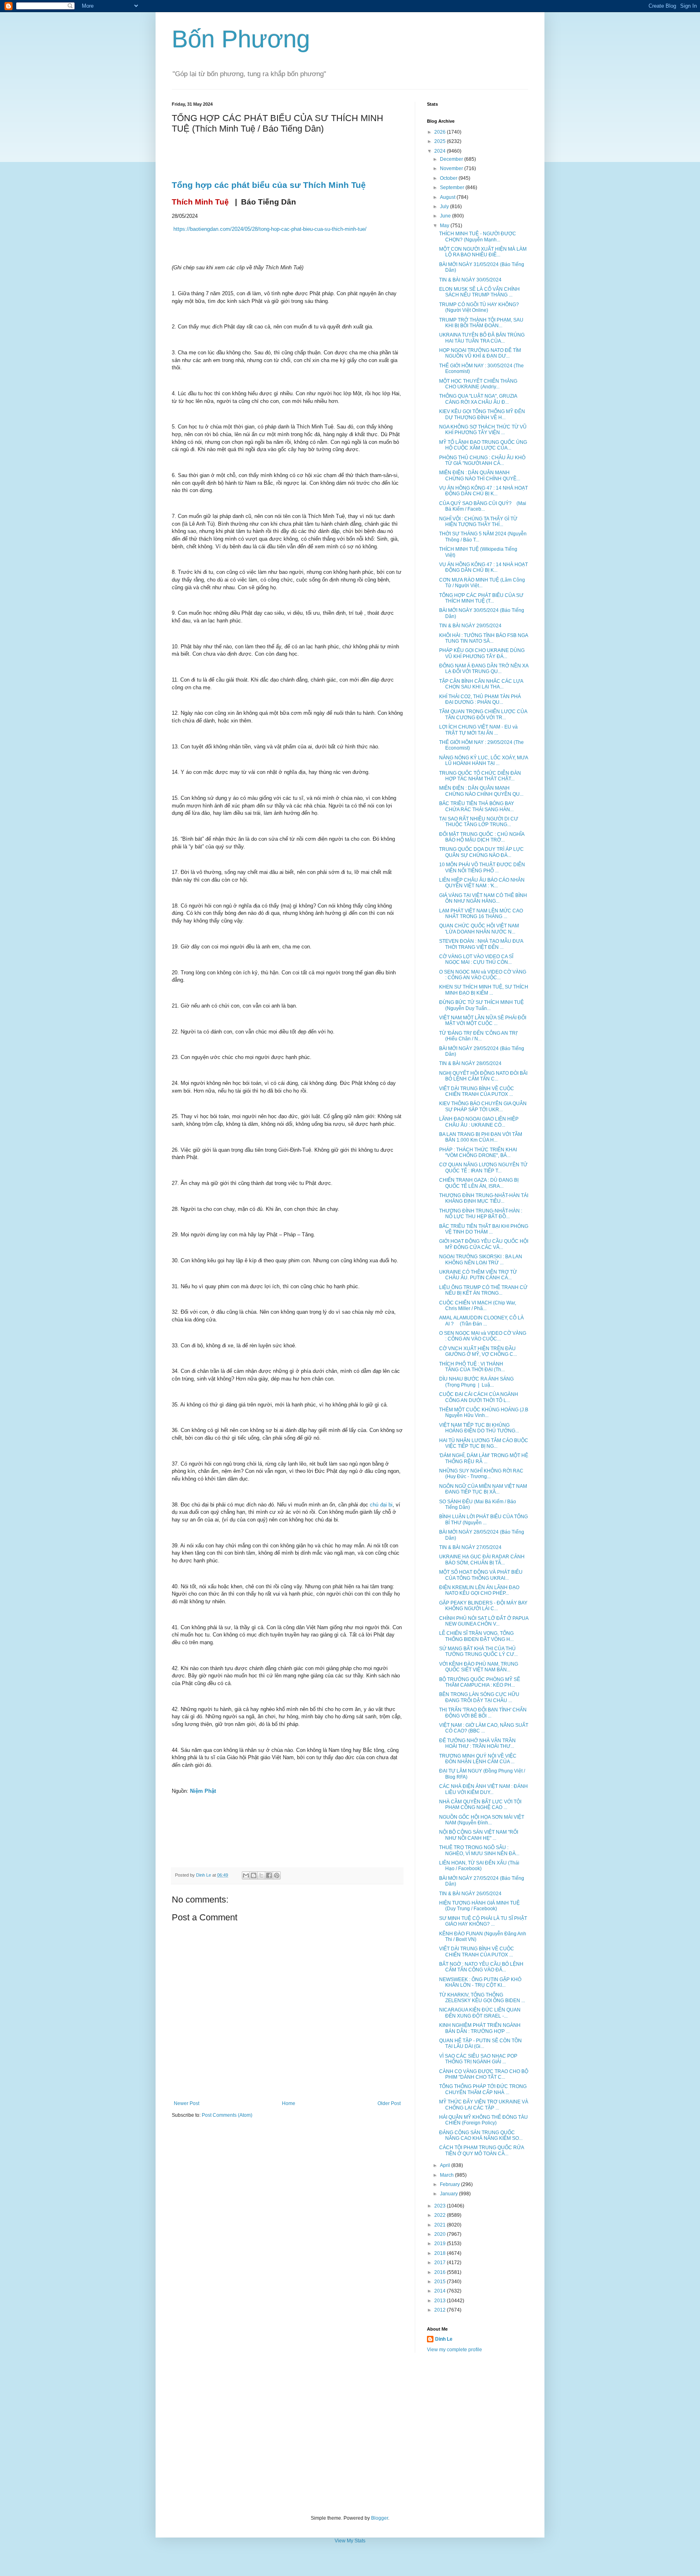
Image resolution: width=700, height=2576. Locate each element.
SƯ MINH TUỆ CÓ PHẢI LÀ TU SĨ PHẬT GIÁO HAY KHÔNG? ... (483, 1921)
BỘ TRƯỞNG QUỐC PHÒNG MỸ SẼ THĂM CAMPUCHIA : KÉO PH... (480, 1682)
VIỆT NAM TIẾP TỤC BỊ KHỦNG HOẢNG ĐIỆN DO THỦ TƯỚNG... (479, 1428)
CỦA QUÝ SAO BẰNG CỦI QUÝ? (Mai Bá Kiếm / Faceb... (483, 506)
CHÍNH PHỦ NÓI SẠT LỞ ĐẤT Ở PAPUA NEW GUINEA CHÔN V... (484, 1621)
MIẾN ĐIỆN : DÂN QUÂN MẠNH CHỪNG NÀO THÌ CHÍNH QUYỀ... (480, 475)
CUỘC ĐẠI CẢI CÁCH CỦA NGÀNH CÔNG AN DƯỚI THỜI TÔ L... (479, 1397)
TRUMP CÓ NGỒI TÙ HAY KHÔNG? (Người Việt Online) (479, 307)
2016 (441, 2272)
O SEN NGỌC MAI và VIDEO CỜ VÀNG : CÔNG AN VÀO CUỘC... (483, 975)
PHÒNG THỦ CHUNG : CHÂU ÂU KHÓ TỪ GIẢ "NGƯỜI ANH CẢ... (482, 460)
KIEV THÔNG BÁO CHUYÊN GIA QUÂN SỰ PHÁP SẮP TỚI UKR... (483, 1106)
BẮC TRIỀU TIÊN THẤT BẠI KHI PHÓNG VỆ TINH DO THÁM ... (484, 1229)
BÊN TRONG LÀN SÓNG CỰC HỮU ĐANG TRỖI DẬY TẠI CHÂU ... (479, 1697)
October (449, 178)
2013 (441, 2301)
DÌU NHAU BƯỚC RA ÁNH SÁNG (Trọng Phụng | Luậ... (476, 1382)
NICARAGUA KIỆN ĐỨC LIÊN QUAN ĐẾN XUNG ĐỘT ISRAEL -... (480, 2013)
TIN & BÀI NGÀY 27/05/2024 (470, 1547)
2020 (441, 2234)
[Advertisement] (350, 2434)
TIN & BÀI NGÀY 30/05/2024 (470, 280)
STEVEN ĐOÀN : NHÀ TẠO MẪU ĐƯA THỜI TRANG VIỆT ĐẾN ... (481, 944)
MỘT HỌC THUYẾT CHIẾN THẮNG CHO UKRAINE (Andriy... (478, 384)
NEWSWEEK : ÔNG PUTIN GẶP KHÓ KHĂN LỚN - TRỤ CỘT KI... (480, 1982)
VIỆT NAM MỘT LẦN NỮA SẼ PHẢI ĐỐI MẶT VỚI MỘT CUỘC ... (483, 1021)
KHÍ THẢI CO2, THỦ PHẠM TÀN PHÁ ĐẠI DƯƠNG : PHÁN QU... (480, 699)
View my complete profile (455, 2350)
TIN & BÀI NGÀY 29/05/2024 (470, 626)
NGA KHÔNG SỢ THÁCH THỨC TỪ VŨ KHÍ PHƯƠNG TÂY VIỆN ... (483, 430)
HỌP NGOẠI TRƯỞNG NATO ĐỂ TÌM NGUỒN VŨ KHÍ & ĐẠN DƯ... (480, 353)
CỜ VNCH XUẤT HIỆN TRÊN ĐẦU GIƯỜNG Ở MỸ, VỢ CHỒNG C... (478, 1351)
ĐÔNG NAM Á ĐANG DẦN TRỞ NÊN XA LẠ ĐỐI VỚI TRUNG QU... (484, 669)
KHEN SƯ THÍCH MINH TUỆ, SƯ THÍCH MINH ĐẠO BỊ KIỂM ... (484, 990)
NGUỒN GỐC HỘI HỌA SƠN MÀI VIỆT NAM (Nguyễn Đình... (482, 1820)
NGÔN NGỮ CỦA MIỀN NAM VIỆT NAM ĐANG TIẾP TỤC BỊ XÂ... (483, 1489)
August (448, 197)
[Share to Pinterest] (277, 1875)
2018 (441, 2253)
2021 (441, 2225)
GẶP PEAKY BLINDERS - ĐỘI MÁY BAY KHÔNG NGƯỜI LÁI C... (483, 1606)
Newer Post (187, 2103)
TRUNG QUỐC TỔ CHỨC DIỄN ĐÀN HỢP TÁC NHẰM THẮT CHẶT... (480, 776)
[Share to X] (261, 1875)
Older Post (389, 2103)
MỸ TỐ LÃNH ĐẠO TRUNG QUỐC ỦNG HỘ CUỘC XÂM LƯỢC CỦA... (483, 445)
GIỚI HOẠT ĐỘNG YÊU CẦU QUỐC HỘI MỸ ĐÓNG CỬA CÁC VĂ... (484, 1244)
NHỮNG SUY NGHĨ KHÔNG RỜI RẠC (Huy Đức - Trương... (481, 1474)
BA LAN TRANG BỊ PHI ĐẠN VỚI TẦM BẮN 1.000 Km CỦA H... (481, 1137)
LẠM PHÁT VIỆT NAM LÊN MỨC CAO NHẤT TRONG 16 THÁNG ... (481, 914)
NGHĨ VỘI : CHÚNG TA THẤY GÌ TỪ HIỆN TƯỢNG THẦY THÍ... (478, 522)
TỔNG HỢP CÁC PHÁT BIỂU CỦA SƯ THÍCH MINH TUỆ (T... (481, 598)
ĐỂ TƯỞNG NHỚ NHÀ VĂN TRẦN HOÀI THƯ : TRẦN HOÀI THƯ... (477, 1743)
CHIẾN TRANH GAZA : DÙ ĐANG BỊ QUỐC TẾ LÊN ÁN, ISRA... (479, 1183)
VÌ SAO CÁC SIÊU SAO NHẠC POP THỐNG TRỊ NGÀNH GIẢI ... (478, 2059)
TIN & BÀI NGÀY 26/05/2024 (470, 1894)
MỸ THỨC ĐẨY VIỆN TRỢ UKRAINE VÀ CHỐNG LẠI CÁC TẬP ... (484, 2105)
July (445, 207)
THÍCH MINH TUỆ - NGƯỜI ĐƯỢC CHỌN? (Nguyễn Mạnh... (478, 237)
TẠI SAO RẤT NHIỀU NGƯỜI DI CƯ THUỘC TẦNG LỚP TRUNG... (479, 822)
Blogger (380, 2518)
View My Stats (350, 2541)
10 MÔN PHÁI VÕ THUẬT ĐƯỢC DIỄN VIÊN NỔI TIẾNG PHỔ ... (482, 867)
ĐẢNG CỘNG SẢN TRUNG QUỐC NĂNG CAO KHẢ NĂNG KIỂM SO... (481, 2135)
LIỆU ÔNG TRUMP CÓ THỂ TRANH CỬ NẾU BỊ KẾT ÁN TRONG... (483, 1290)
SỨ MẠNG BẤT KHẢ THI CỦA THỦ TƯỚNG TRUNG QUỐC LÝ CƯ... (478, 1651)
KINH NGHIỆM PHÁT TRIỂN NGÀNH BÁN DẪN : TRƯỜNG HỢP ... (480, 2028)
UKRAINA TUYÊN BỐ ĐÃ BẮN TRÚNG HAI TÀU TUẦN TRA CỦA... (482, 338)
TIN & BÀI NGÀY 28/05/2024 (470, 1063)
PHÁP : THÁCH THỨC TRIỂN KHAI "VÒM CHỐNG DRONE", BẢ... (478, 1153)
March (447, 2175)
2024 (441, 151)
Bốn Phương (241, 39)
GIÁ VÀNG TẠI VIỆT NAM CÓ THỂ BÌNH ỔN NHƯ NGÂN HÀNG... (483, 898)
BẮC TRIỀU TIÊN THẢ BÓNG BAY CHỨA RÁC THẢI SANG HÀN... (477, 806)
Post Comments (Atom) (227, 2115)
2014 (441, 2291)
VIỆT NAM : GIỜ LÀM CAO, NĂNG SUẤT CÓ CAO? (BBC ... (484, 1728)
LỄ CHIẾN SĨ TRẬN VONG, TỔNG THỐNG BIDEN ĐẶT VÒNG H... (476, 1636)
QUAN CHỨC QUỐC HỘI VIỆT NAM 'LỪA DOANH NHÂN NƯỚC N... (479, 929)
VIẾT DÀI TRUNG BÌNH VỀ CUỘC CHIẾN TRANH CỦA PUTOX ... (477, 1091)
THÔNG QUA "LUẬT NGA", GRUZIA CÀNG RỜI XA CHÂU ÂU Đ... (478, 399)
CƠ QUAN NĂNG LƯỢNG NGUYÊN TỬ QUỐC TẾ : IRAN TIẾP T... (483, 1168)
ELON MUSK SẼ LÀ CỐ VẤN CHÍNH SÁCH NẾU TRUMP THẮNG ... (479, 292)
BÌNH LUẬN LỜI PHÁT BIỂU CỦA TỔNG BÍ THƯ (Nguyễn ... (483, 1519)
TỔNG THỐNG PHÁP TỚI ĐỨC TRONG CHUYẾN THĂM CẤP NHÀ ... (483, 2089)
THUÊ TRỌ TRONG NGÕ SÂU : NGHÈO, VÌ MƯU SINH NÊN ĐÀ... (479, 1850)
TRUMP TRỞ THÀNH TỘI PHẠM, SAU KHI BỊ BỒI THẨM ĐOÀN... (481, 323)
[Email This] (246, 1875)
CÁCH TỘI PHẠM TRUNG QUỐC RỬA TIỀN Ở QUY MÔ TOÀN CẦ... (481, 2150)
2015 (441, 2282)
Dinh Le (204, 1875)
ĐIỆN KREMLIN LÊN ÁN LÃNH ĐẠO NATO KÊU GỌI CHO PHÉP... (479, 1590)
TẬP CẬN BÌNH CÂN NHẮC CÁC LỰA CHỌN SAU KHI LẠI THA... (481, 684)
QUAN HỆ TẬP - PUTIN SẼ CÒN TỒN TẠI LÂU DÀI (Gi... (480, 2043)
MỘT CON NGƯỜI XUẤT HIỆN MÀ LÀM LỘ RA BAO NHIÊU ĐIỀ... (483, 252)
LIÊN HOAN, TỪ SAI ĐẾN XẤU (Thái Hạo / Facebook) (479, 1866)
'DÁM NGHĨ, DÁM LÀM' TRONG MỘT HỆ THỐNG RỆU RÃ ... (484, 1458)
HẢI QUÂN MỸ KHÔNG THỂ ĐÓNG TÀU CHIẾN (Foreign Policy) (483, 2120)
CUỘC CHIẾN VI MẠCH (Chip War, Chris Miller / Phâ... (478, 1306)
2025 (441, 141)
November (452, 168)
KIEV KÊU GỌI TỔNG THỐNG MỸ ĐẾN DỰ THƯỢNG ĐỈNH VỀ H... (482, 414)
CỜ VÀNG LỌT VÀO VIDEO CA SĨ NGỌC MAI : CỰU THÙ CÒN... (476, 959)
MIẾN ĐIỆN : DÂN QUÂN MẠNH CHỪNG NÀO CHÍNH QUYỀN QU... (481, 791)
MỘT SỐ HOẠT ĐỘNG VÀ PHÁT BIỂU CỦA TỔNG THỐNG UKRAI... (481, 1575)
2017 (441, 2263)
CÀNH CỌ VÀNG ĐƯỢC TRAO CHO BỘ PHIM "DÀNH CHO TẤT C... (484, 2074)
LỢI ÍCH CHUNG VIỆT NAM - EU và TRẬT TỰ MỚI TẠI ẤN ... (478, 730)
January (449, 2194)
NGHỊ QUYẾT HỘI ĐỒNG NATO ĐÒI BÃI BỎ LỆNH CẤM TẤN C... (483, 1076)
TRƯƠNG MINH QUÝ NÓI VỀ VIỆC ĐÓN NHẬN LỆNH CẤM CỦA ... (478, 1759)
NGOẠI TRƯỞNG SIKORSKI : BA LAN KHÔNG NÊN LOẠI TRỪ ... (481, 1259)
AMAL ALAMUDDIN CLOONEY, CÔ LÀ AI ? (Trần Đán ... (481, 1321)
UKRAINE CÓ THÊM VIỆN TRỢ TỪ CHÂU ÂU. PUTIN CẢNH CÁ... (478, 1275)
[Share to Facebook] (269, 1875)
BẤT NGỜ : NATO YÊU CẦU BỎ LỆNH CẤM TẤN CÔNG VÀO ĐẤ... (481, 1967)
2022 (441, 2215)
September (453, 188)
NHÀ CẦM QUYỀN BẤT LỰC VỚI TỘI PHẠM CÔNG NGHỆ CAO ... (480, 1805)
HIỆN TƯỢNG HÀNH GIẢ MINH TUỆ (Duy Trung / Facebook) (479, 1906)
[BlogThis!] (254, 1875)
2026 (441, 132)
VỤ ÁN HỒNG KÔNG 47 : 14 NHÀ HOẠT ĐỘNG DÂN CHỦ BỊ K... (483, 491)
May (445, 226)
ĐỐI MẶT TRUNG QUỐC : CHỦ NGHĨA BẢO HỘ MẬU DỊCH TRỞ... (482, 837)
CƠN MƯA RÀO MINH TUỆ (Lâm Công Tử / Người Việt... (482, 583)
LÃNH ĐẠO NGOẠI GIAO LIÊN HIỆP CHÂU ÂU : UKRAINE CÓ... (479, 1122)
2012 (441, 2310)
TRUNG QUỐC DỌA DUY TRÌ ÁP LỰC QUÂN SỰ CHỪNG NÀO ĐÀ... (481, 852)
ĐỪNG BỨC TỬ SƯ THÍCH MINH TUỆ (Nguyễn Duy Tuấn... (481, 1005)
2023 (441, 2206)
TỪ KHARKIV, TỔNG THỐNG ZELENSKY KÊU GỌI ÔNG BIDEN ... (482, 1998)
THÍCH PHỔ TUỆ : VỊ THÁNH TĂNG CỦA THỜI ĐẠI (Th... (472, 1367)
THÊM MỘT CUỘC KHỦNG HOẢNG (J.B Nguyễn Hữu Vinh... (484, 1413)
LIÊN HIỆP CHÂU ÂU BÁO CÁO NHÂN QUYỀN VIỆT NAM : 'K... (482, 883)
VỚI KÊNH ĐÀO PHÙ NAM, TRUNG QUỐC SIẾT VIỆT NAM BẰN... (479, 1667)
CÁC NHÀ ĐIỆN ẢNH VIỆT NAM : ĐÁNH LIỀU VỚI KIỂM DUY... (483, 1789)
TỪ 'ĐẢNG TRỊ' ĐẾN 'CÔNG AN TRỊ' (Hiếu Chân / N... (478, 1036)
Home (289, 2103)
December (452, 159)
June (446, 216)
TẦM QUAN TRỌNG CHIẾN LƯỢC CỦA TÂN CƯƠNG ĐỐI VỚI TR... (483, 714)
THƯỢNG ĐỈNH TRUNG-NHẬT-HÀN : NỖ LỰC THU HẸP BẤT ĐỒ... (481, 1214)
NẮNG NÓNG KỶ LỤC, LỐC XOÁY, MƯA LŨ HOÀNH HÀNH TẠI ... (483, 761)
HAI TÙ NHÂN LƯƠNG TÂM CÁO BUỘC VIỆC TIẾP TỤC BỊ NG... (484, 1443)
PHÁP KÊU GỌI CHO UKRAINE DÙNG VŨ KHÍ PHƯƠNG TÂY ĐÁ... (482, 653)
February (450, 2184)
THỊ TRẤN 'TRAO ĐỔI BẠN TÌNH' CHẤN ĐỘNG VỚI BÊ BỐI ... (483, 1713)
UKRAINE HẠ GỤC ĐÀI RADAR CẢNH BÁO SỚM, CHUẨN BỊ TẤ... (482, 1560)
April (446, 2165)
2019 (441, 2244)
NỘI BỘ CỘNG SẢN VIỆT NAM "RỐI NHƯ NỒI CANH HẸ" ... (479, 1835)
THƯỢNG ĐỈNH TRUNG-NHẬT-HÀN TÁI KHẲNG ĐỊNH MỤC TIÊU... (484, 1198)
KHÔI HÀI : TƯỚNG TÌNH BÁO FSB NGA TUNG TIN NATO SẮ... (483, 638)
